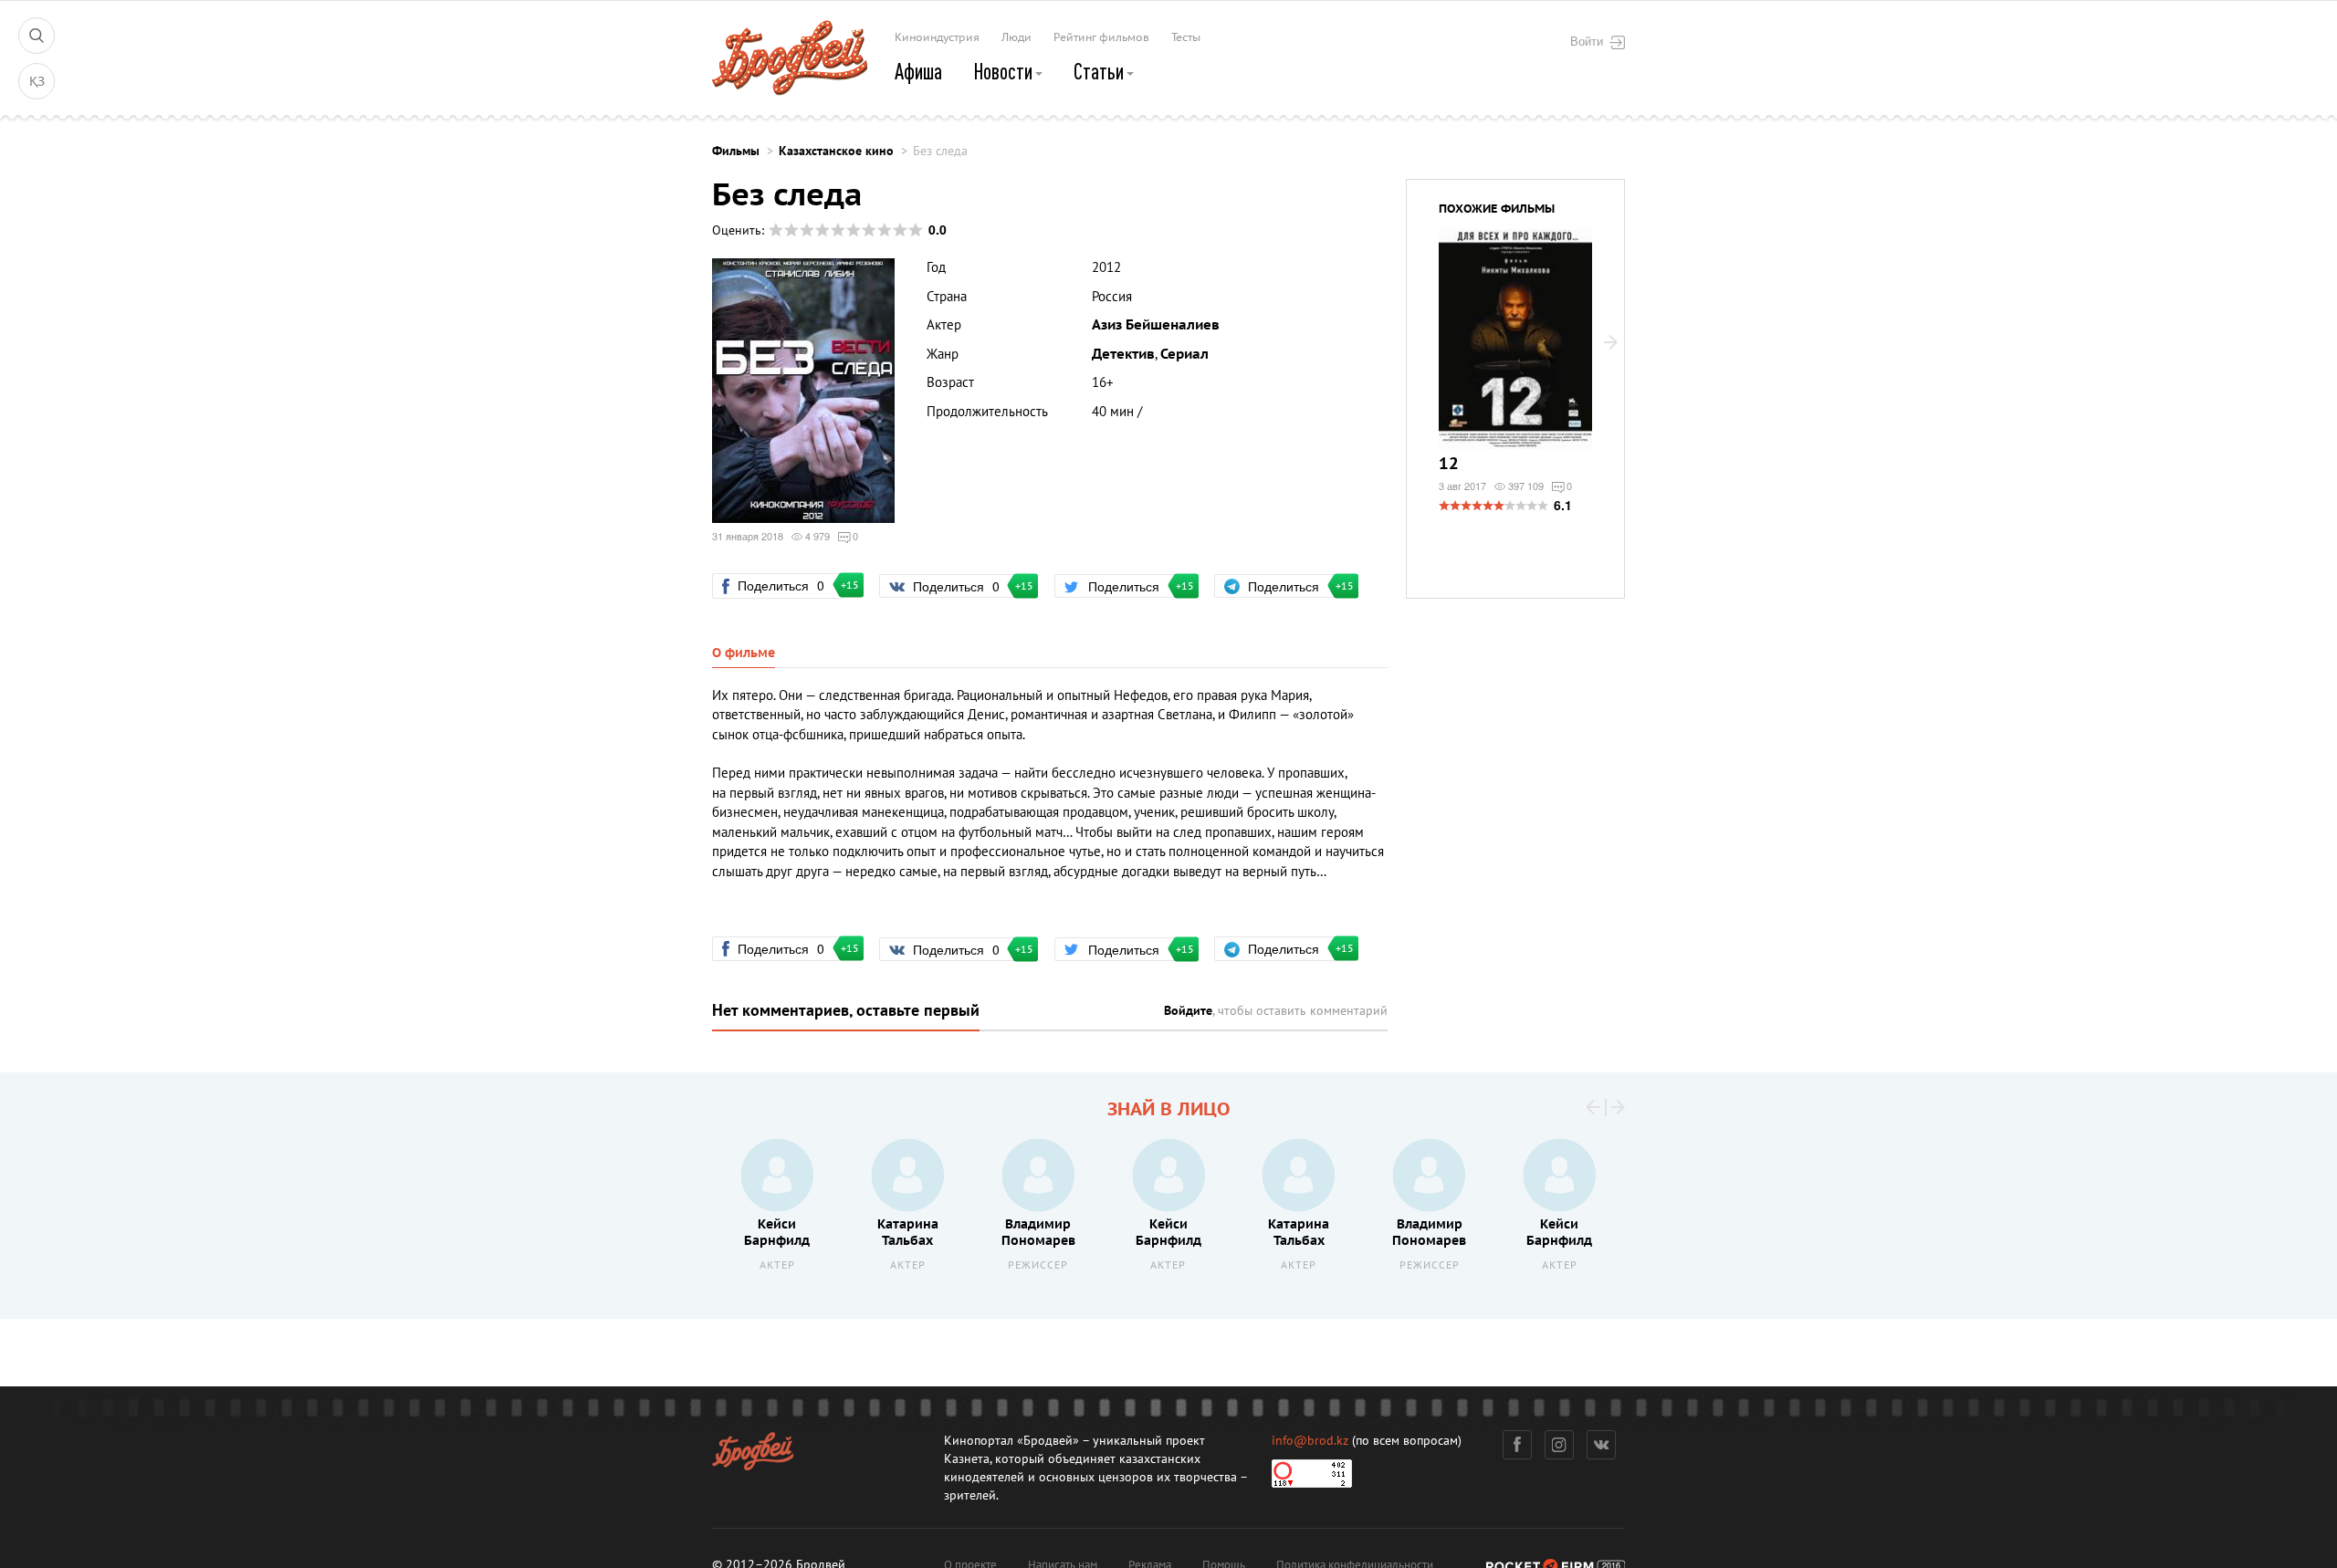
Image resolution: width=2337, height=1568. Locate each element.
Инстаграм (1559, 1445)
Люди (1017, 37)
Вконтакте (1601, 1445)
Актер (777, 1265)
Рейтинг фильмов (1101, 37)
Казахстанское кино (836, 151)
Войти (1587, 41)
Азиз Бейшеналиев (1156, 325)
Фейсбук (1517, 1445)
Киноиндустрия (937, 37)
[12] (1515, 350)
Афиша (918, 71)
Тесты (1186, 37)
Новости (1005, 71)
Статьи (1100, 71)
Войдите (1188, 1011)
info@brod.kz (1310, 1441)
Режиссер (1038, 1265)
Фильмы (736, 151)
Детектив (1123, 354)
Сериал (1184, 354)
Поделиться (789, 585)
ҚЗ (37, 82)
